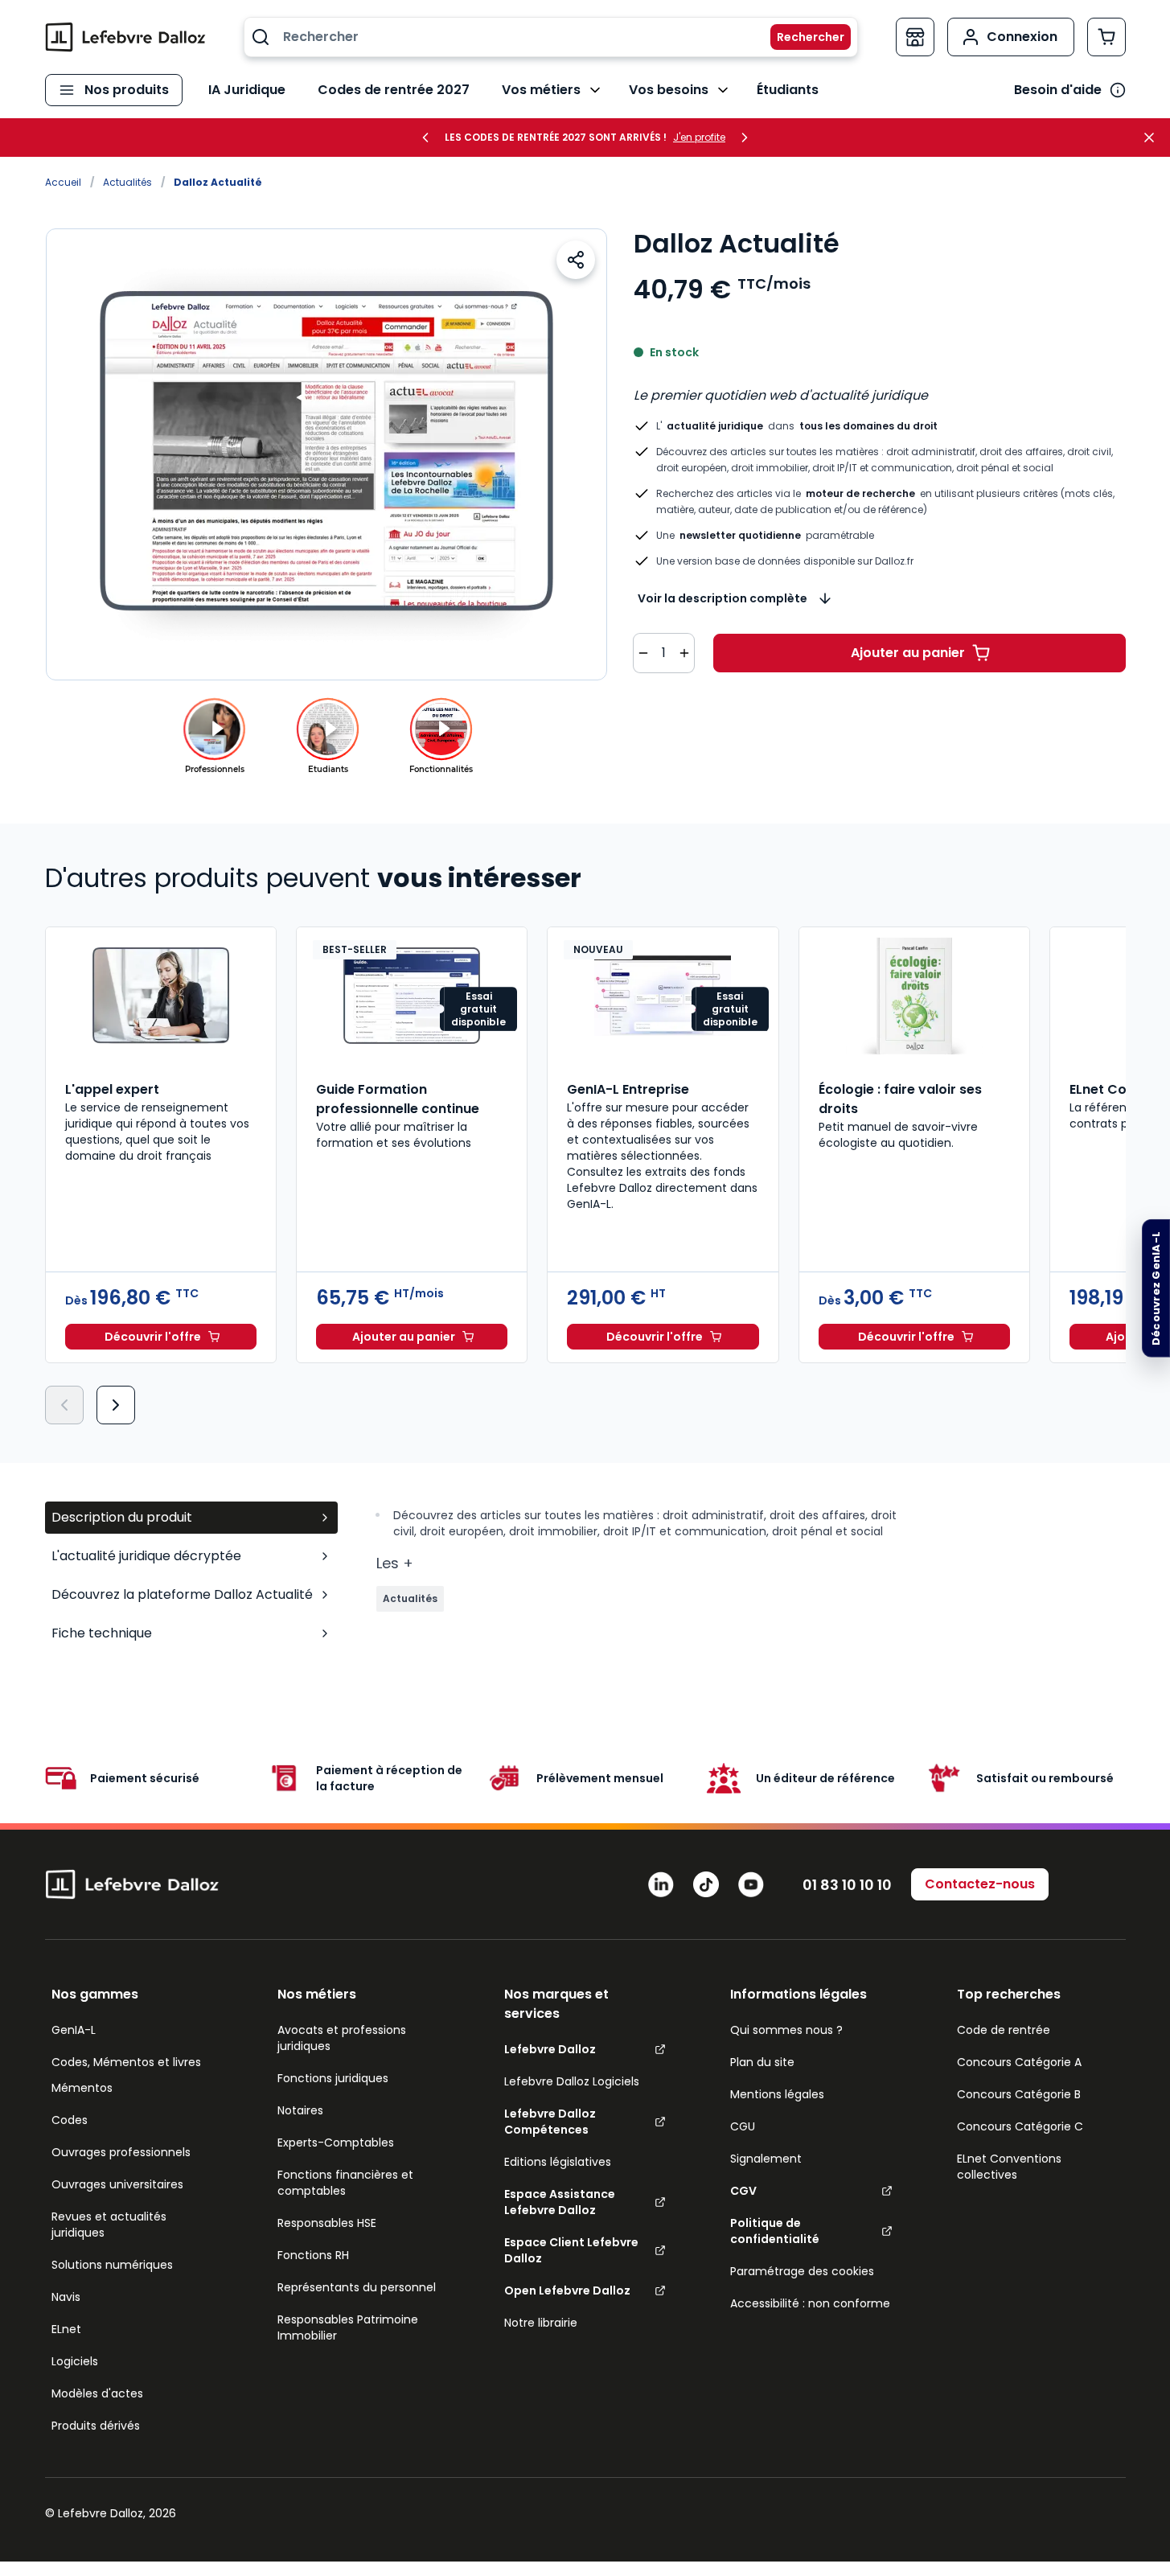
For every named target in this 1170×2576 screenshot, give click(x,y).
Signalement (766, 2159)
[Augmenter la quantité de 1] (684, 653)
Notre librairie (541, 2323)
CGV (743, 2191)
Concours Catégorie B (1019, 2094)
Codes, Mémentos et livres (126, 2062)
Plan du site (762, 2062)
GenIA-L (74, 2030)
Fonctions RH (313, 2255)
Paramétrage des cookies (802, 2271)
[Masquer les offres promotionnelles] (1154, 138)
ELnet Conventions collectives (1009, 2167)
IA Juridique (247, 90)
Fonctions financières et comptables (345, 2183)
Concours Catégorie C (1020, 2126)
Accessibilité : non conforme (810, 2303)
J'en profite (699, 138)
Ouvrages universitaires (117, 2184)
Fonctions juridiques (333, 2078)
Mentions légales (777, 2094)
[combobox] (551, 37)
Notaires (300, 2110)
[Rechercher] (801, 37)
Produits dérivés (96, 2426)
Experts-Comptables (336, 2143)
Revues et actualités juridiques (109, 2225)
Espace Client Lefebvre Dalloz (571, 2250)
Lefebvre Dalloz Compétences (550, 2122)
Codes (70, 2120)
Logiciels (75, 2361)
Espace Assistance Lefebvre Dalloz (560, 2202)
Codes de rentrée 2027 (394, 90)
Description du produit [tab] (122, 1517)
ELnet (66, 2329)
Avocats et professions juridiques (342, 2038)
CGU (743, 2126)
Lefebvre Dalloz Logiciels (572, 2081)
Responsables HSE (327, 2223)
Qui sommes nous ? (786, 2030)
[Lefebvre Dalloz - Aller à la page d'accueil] (125, 37)
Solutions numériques (112, 2265)
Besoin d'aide (1058, 90)
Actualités (127, 182)
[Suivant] (116, 1405)
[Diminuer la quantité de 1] (643, 653)
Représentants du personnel (357, 2287)
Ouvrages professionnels (121, 2152)
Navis (66, 2297)
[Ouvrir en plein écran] (326, 454)
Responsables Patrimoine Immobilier (348, 2327)
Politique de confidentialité (775, 2231)
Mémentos (82, 2088)
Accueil (63, 182)
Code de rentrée (1004, 2030)
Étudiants (788, 90)
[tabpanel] (751, 1579)
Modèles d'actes (97, 2393)
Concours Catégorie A (1019, 2062)
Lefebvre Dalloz (550, 2049)
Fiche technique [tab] (102, 1633)
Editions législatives (558, 2162)
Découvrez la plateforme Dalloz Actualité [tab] (182, 1594)
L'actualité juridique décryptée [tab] (146, 1556)
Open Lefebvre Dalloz (567, 2290)
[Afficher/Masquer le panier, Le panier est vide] (1106, 37)
